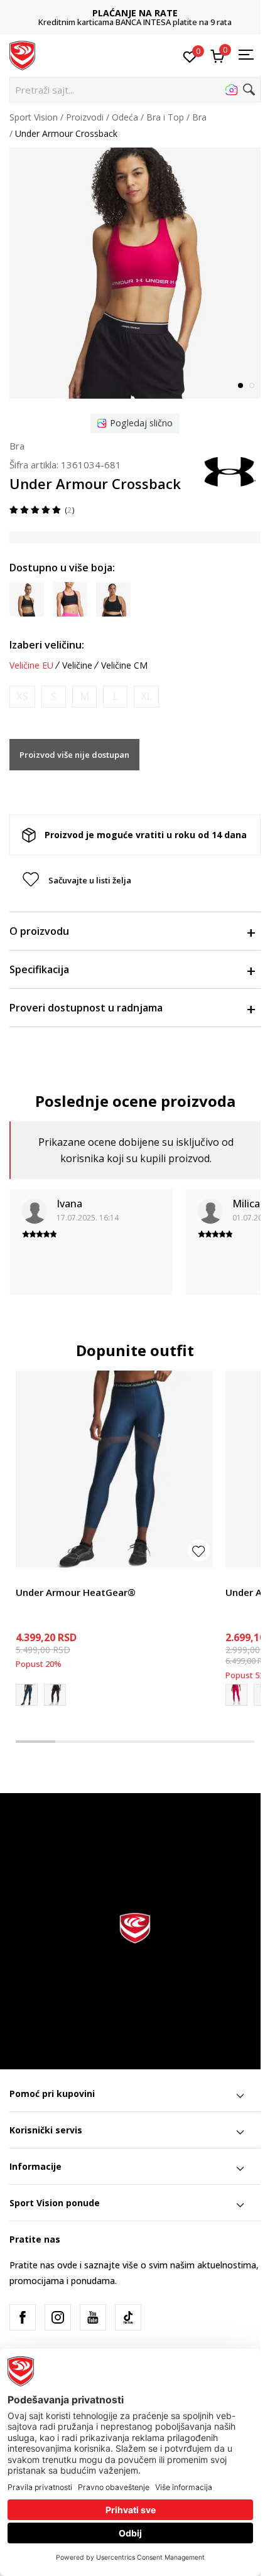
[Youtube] (93, 2317)
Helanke (32, 1578)
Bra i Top (165, 117)
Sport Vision (34, 117)
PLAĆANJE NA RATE (135, 13)
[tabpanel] (135, 273)
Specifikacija (39, 969)
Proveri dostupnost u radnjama (86, 1008)
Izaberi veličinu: (47, 645)
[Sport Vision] (22, 55)
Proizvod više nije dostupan (74, 755)
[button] (135, 90)
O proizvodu (39, 931)
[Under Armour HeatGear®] (114, 1469)
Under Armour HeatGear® (76, 1592)
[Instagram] (58, 2317)
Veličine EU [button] (31, 666)
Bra (199, 117)
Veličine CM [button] (124, 666)
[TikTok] (128, 2317)
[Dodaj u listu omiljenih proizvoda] (199, 1550)
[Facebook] (23, 2317)
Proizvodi (85, 117)
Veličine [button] (77, 666)
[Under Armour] (229, 471)
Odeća (125, 117)
